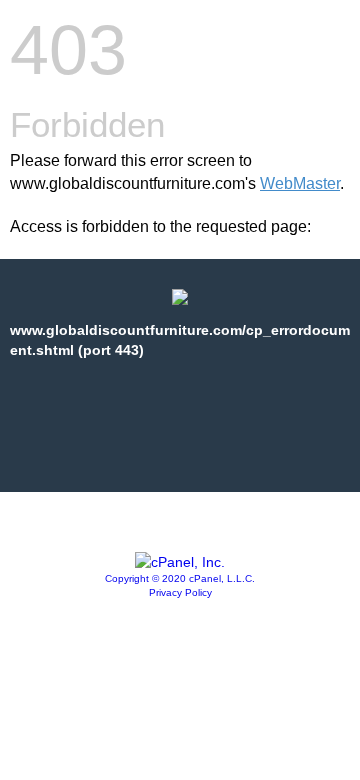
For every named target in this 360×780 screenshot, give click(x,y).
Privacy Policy (180, 592)
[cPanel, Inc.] (180, 562)
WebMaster (300, 183)
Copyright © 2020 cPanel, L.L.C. (180, 578)
